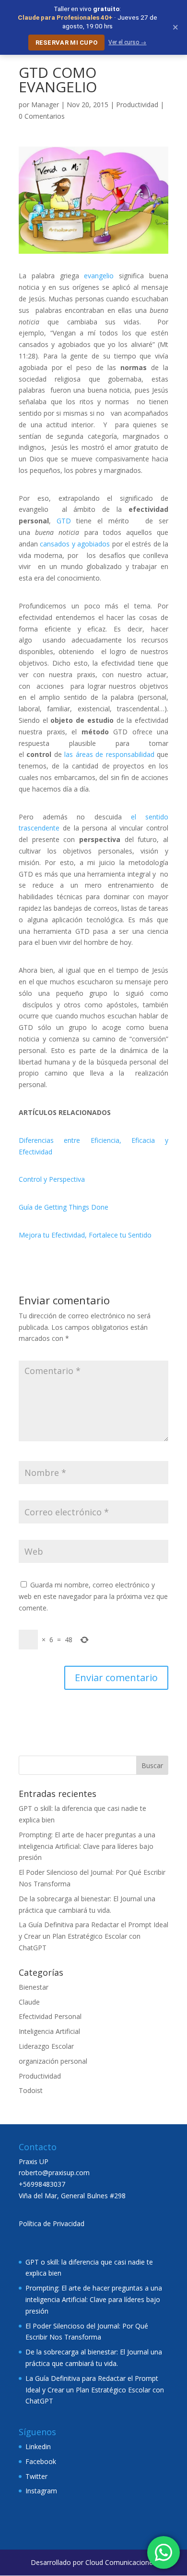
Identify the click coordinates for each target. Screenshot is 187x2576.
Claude (29, 2002)
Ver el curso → (127, 42)
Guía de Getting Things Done (64, 1207)
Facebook (41, 2461)
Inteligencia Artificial (49, 2031)
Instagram (41, 2491)
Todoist (31, 2090)
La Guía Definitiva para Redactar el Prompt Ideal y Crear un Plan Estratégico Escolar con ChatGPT (93, 1936)
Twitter (36, 2476)
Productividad (137, 105)
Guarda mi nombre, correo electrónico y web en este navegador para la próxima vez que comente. (93, 1596)
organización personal (53, 2061)
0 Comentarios (42, 116)
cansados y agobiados (75, 544)
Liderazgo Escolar (46, 2046)
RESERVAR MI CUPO (67, 43)
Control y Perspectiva (52, 1179)
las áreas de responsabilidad (109, 754)
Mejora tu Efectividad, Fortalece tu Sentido (85, 1235)
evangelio (99, 276)
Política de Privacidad (52, 2223)
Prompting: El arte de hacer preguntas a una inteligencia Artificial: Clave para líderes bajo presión (87, 1846)
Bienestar (34, 1987)
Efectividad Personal (50, 2016)
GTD (64, 521)
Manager (45, 105)
